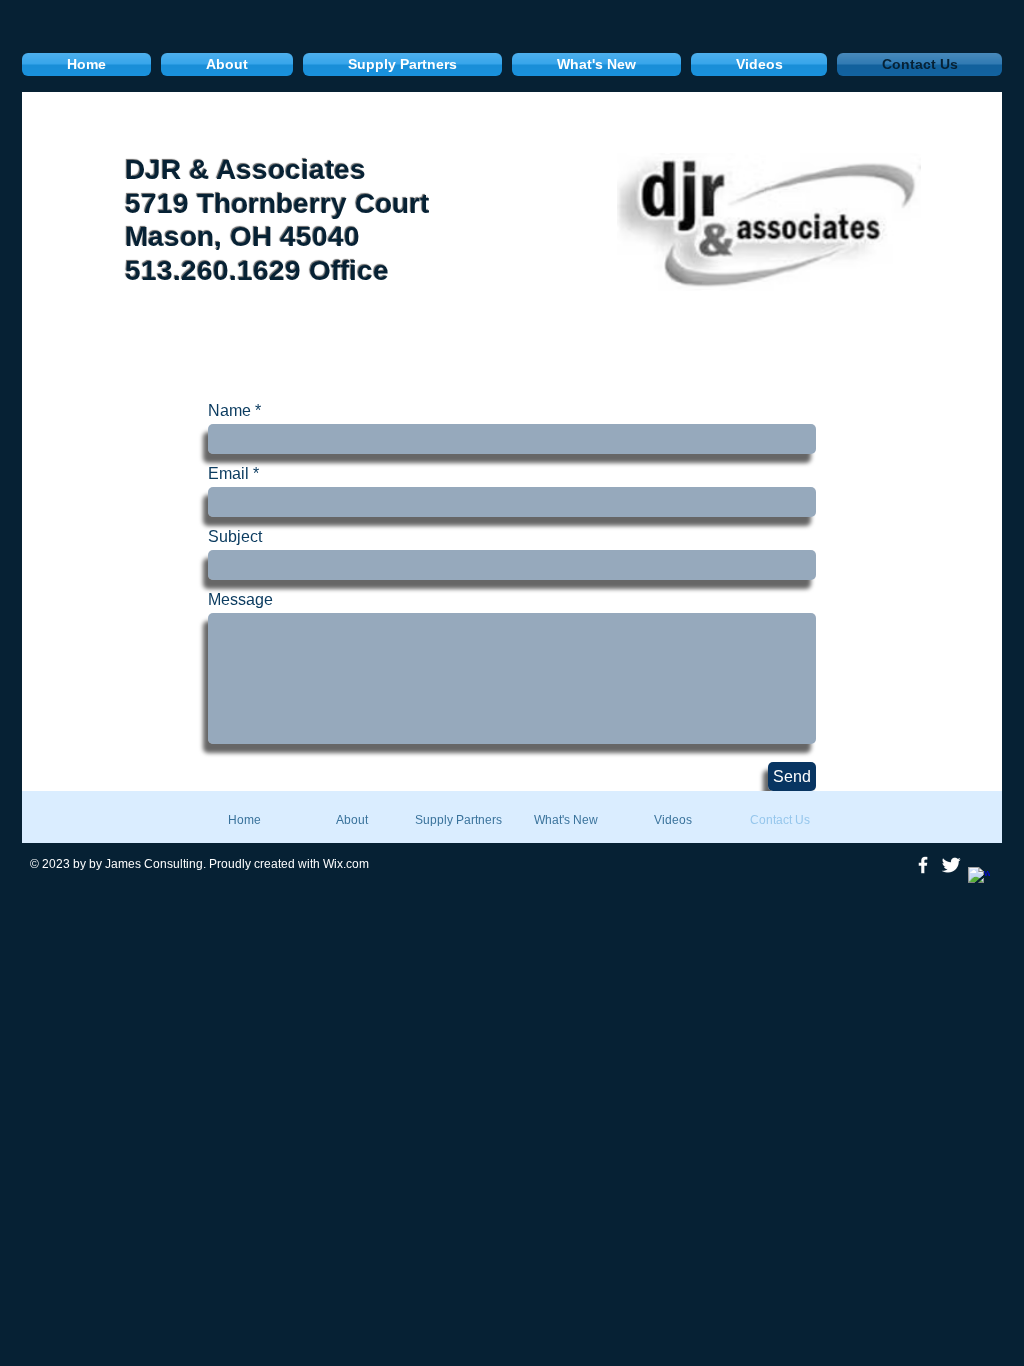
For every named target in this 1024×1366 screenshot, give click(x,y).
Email (228, 474)
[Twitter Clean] (951, 865)
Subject (235, 537)
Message (240, 600)
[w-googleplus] (979, 878)
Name (229, 411)
